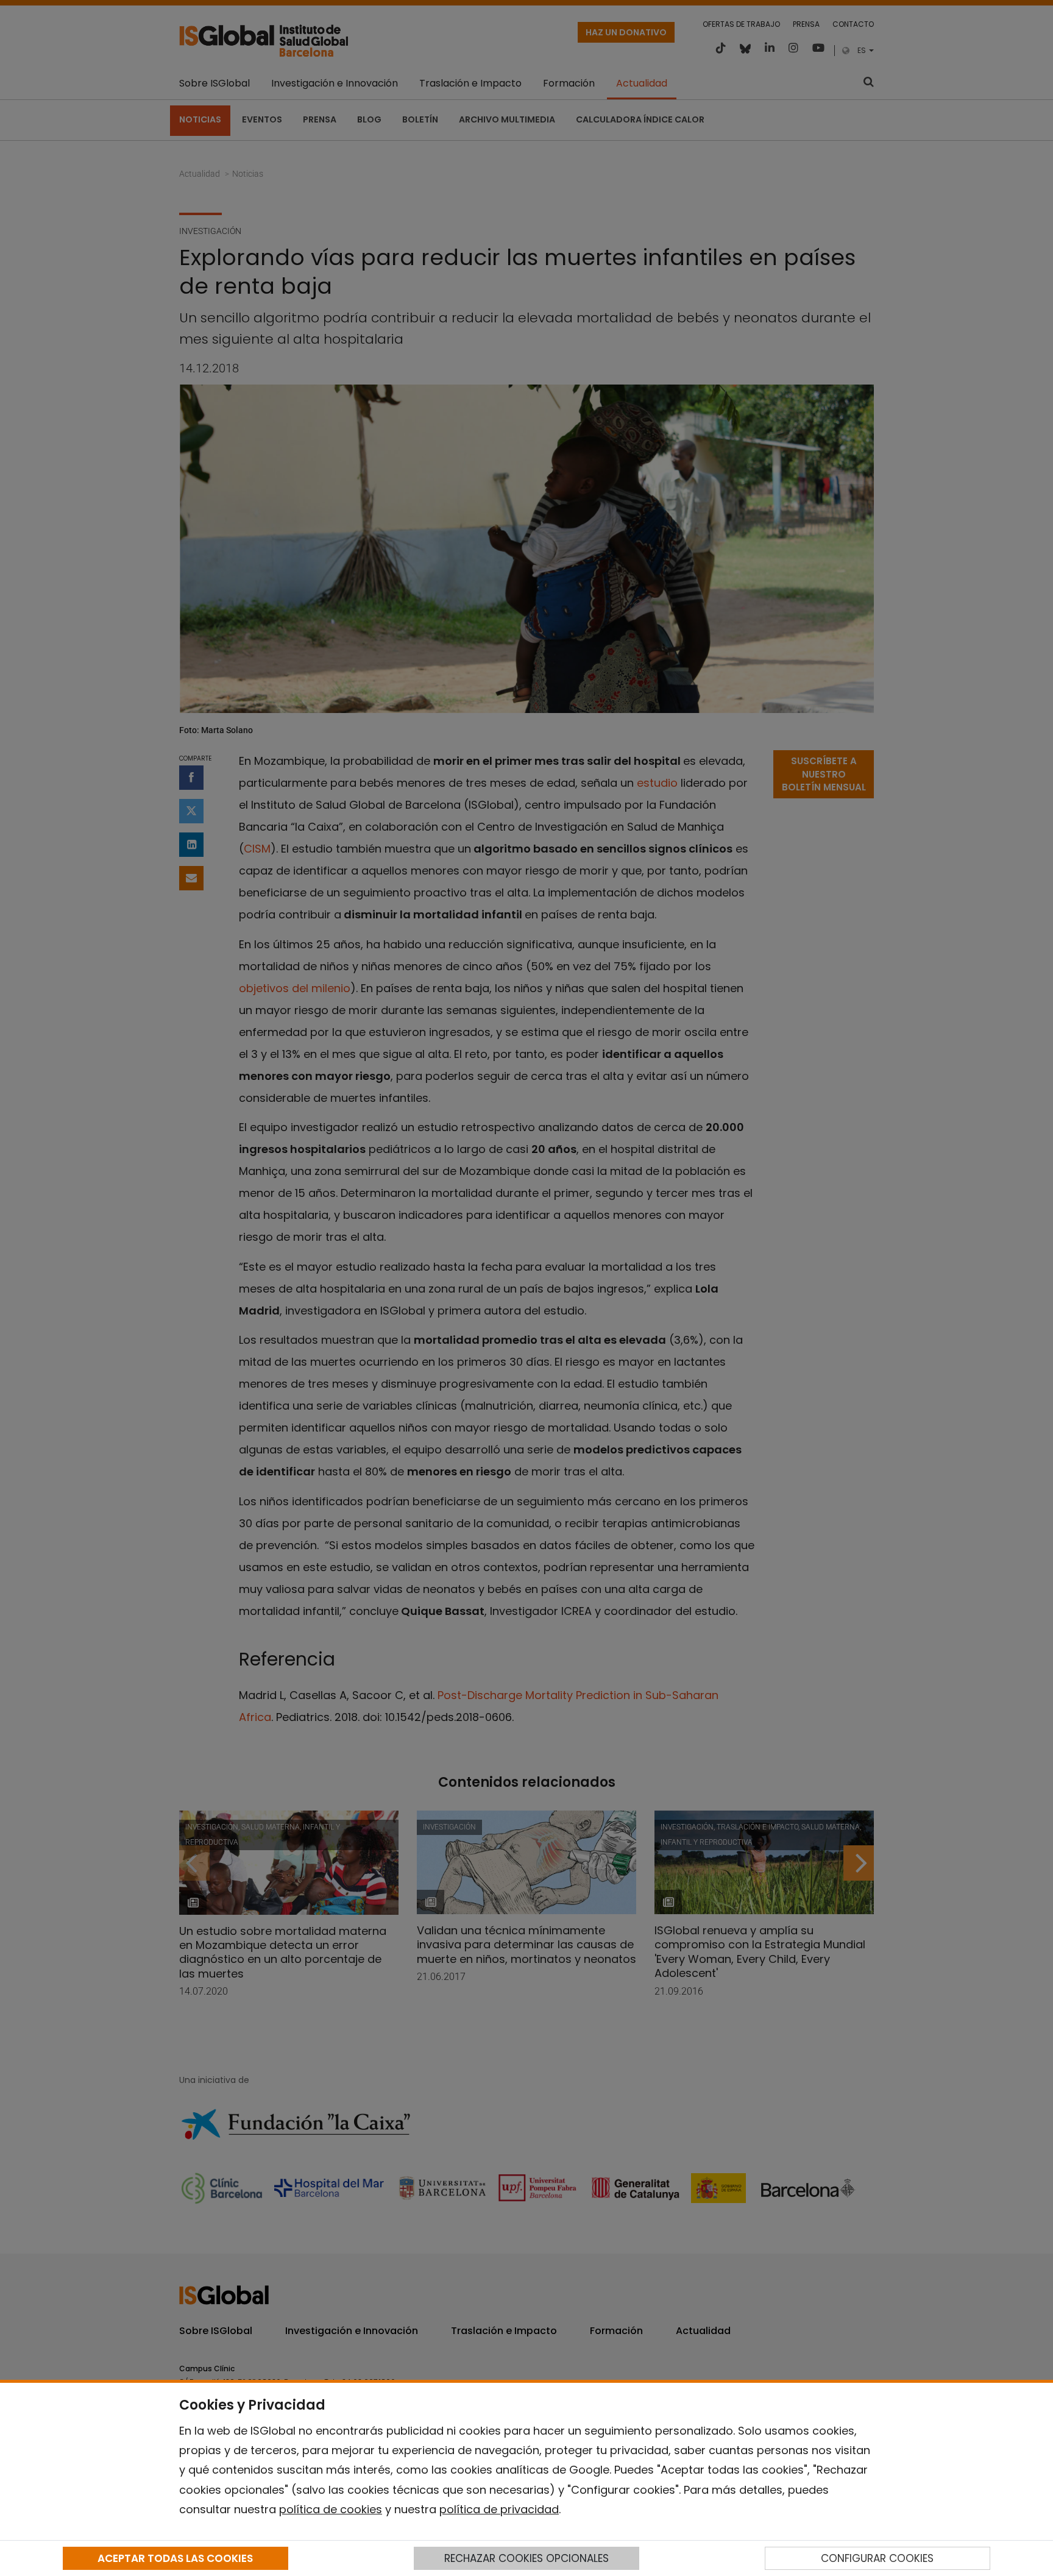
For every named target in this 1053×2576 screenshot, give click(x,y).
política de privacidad (499, 2509)
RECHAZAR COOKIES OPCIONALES (526, 2558)
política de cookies (331, 2509)
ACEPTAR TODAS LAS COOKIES (175, 2558)
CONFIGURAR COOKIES (877, 2558)
